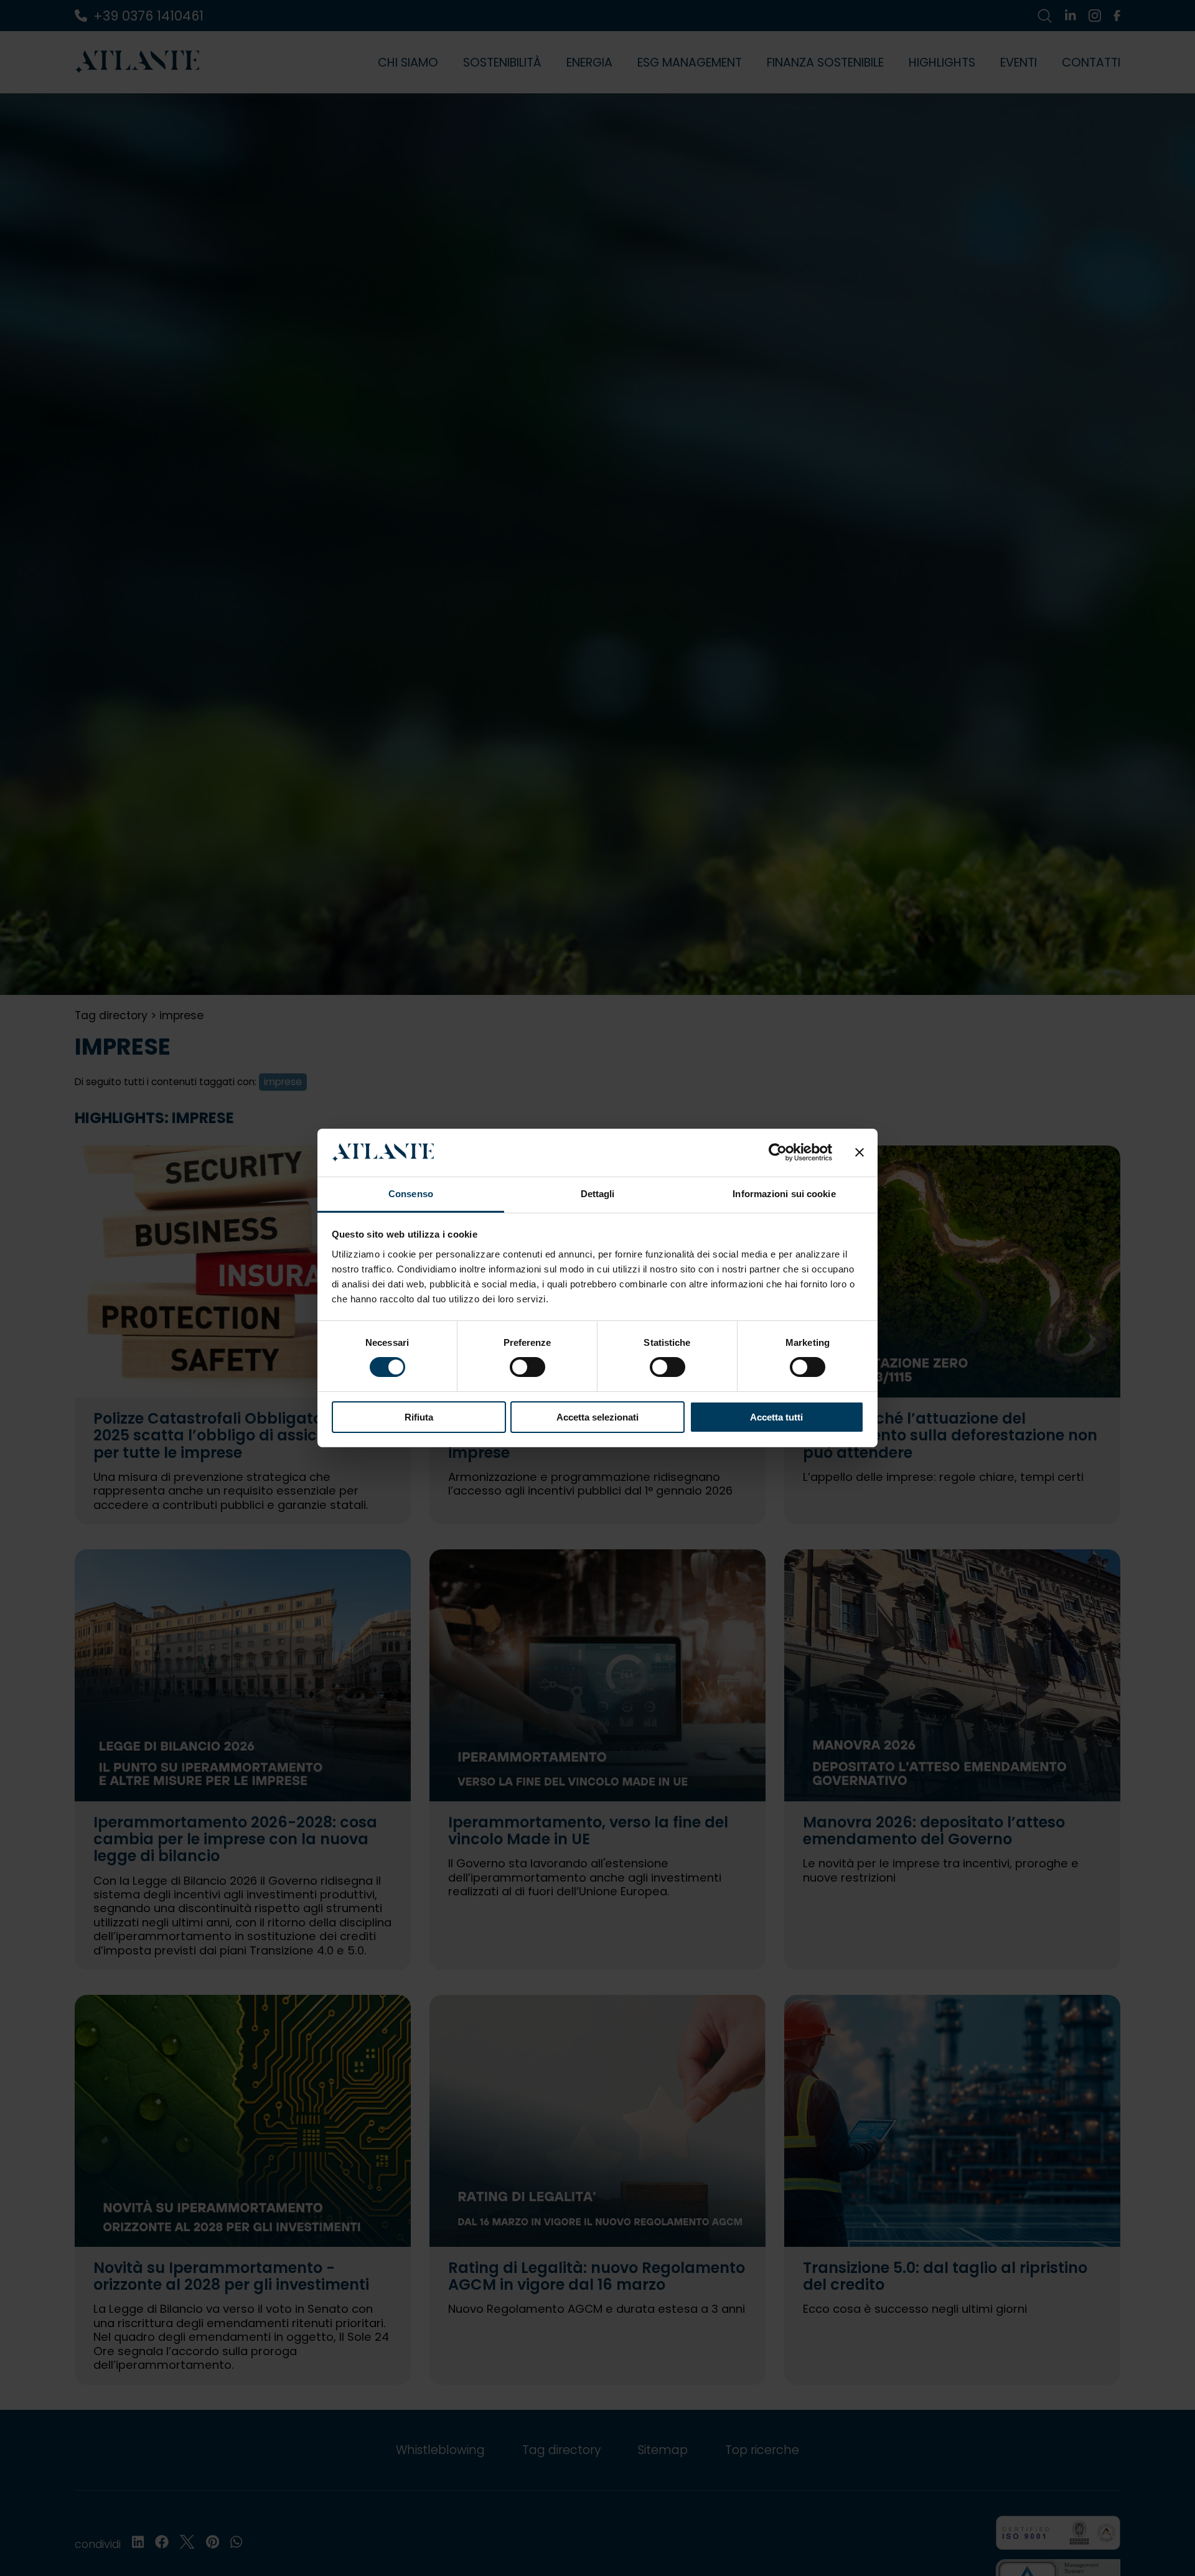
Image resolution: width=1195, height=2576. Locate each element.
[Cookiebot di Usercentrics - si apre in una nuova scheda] (778, 1152)
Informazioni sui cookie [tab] (784, 1194)
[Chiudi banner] (860, 1152)
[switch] (527, 1367)
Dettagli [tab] (598, 1194)
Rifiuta (419, 1417)
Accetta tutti (776, 1417)
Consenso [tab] (411, 1194)
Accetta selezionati (597, 1417)
